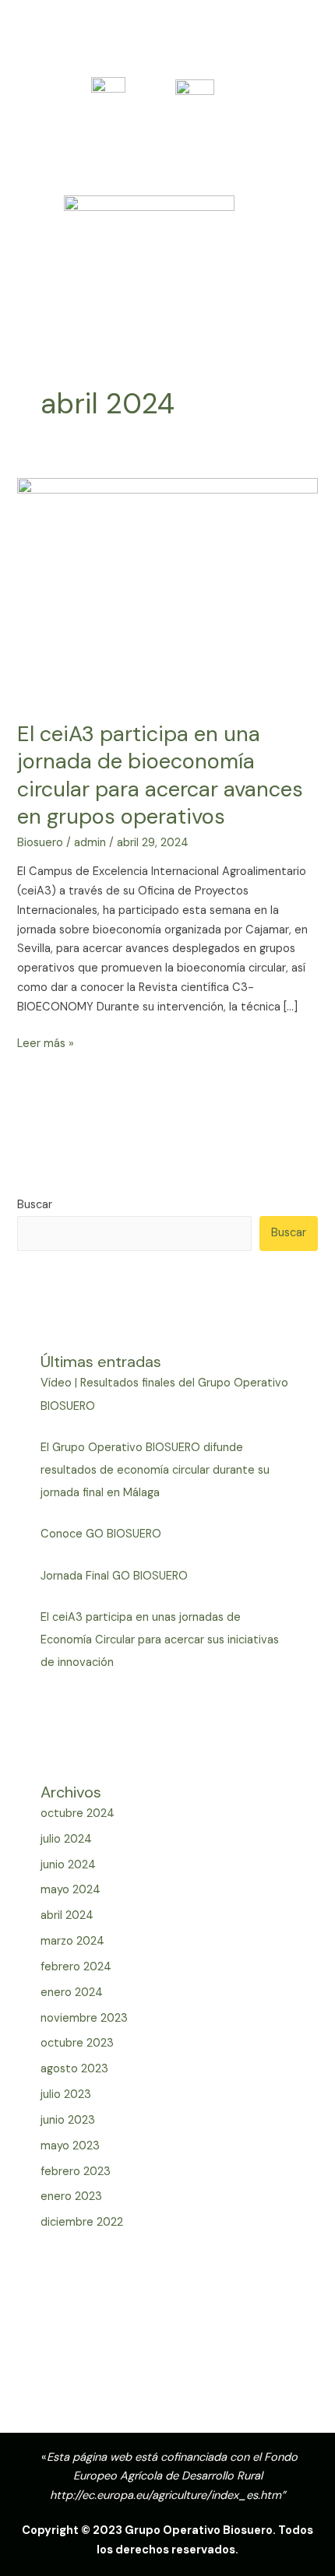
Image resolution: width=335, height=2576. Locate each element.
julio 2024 (66, 1839)
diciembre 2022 (82, 2222)
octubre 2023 (77, 2043)
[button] (167, 313)
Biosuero (40, 843)
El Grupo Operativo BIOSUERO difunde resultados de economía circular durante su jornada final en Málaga (155, 1470)
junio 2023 (68, 2120)
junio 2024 (68, 1865)
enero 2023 (71, 2196)
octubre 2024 (78, 1813)
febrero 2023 (76, 2172)
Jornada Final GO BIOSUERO (114, 1576)
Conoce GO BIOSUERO (101, 1534)
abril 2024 (67, 1915)
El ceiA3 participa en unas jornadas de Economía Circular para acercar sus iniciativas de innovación (160, 1640)
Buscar (35, 1205)
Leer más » (46, 1043)
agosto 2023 (74, 2069)
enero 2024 (72, 1993)
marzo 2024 (72, 1941)
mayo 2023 (70, 2146)
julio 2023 (66, 2095)
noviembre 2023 (84, 2018)
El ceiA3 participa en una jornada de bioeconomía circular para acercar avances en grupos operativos (160, 775)
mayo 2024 (71, 1890)
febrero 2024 (76, 1967)
